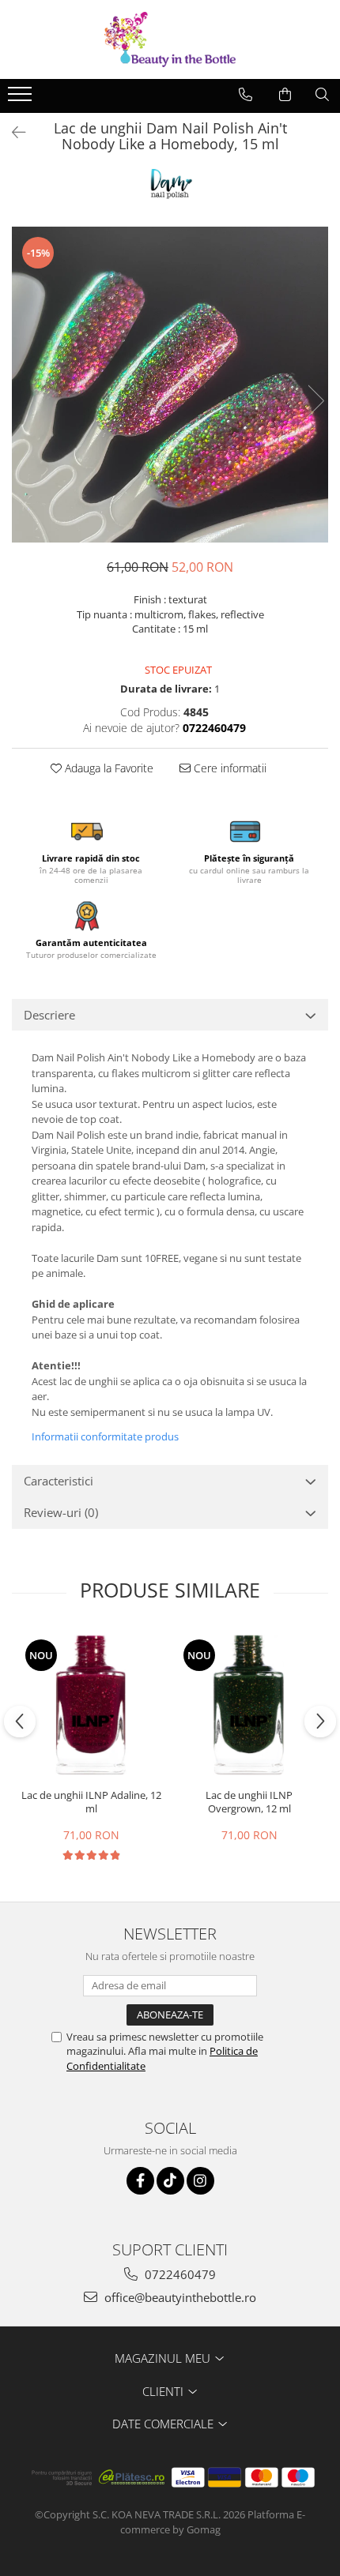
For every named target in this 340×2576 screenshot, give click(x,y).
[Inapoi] (12, 132)
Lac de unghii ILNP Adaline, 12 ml (91, 1802)
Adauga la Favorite (108, 768)
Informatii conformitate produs (105, 1436)
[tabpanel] (170, 385)
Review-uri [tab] (61, 1512)
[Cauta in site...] (322, 95)
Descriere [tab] (49, 1015)
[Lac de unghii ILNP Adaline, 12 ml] (91, 1705)
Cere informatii (229, 768)
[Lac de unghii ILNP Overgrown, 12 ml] (249, 1705)
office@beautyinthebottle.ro (179, 2297)
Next (315, 401)
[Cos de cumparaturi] (285, 95)
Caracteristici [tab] (59, 1481)
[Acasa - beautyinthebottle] (170, 39)
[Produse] (22, 99)
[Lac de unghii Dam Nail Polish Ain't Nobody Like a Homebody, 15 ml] (170, 385)
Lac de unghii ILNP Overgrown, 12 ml (249, 1802)
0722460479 (179, 2274)
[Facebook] (140, 2181)
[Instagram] (200, 2181)
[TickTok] (170, 2181)
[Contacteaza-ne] (246, 95)
